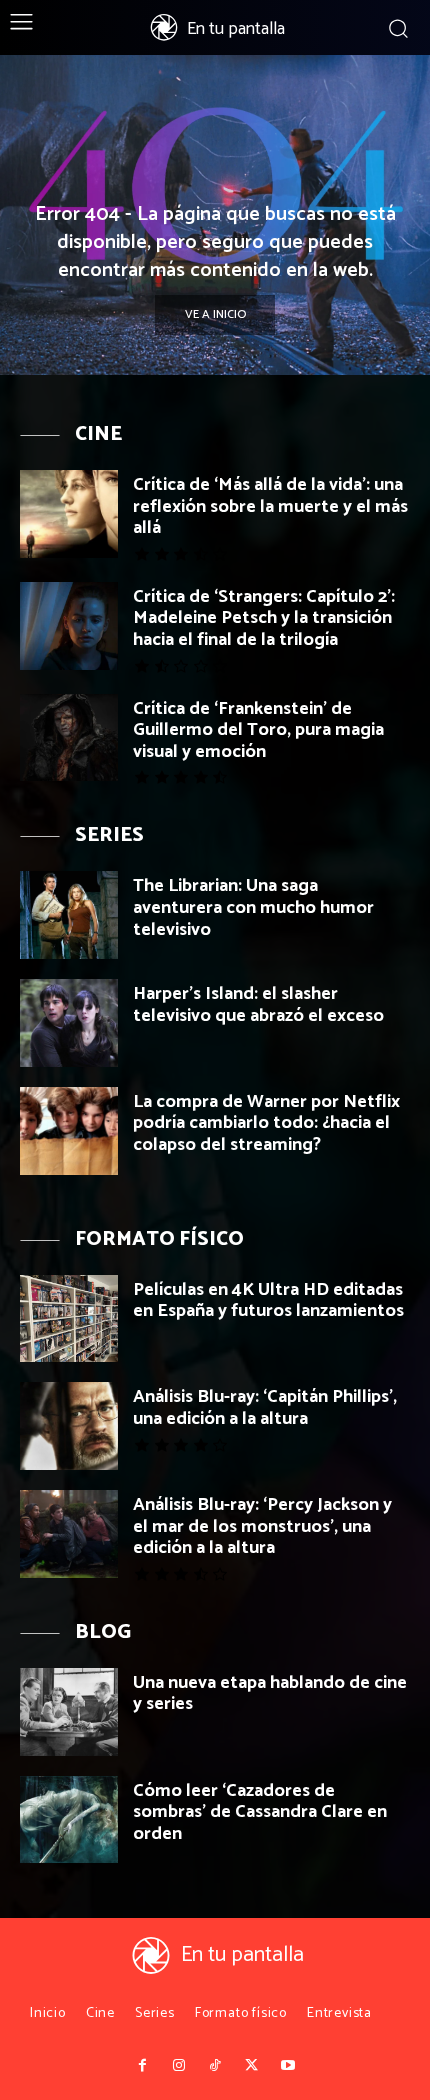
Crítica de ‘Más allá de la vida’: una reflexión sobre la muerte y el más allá (270, 506)
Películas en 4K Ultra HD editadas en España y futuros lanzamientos (268, 1301)
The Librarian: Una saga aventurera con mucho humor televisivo (253, 907)
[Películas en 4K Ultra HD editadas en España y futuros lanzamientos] (69, 1319)
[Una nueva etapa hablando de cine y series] (69, 1712)
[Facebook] (142, 2066)
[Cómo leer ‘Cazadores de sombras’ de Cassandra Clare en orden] (69, 1820)
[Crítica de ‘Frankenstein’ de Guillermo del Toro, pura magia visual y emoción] (69, 738)
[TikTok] (215, 2066)
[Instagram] (178, 2066)
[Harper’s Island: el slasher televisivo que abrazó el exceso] (69, 1023)
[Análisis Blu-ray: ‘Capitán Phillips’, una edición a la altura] (69, 1426)
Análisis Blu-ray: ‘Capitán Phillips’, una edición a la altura (265, 1408)
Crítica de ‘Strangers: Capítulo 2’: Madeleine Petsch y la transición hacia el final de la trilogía (264, 618)
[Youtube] (288, 2066)
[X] (251, 2066)
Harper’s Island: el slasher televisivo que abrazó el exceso (258, 1005)
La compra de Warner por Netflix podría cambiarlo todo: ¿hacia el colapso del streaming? (266, 1123)
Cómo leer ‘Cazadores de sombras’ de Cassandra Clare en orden (260, 1812)
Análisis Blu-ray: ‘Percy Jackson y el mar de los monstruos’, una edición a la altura (262, 1526)
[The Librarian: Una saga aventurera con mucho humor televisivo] (69, 915)
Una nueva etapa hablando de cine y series (270, 1694)
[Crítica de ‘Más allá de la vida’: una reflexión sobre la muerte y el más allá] (69, 514)
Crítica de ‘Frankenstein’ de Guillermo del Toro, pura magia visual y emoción (258, 730)
